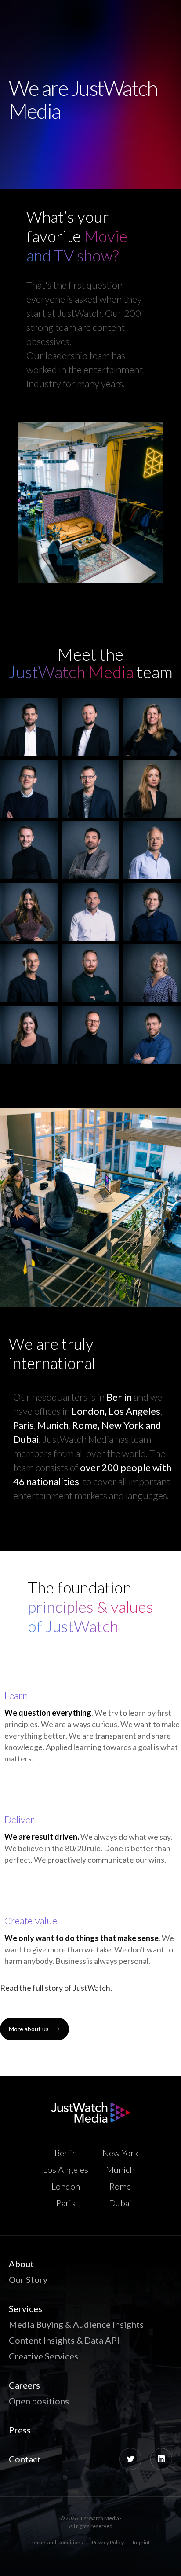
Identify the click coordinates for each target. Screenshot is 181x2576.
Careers (24, 2385)
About (21, 2264)
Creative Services (43, 2356)
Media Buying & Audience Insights (76, 2324)
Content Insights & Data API (64, 2340)
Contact (25, 2459)
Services (25, 2308)
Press (20, 2430)
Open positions (39, 2401)
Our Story (28, 2279)
